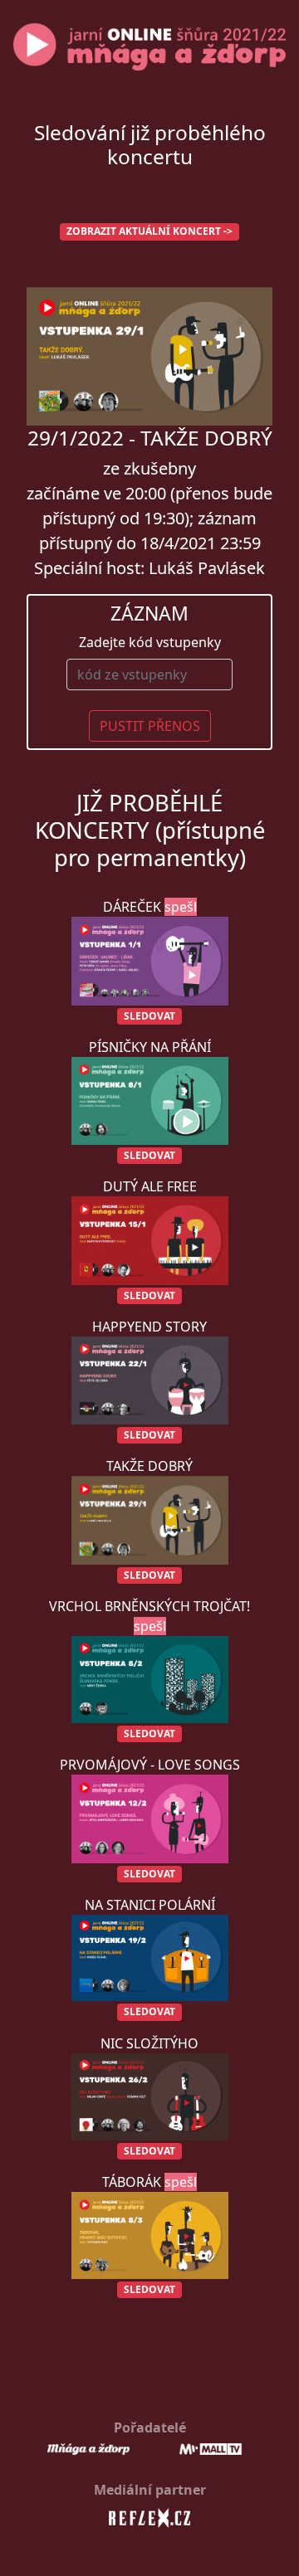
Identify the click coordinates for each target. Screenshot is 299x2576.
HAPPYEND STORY (149, 1380)
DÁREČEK (150, 960)
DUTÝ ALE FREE (150, 1239)
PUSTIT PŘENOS (150, 726)
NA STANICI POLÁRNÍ (150, 1957)
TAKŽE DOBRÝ (149, 1519)
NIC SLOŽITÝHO (149, 2096)
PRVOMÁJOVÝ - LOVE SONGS (150, 1818)
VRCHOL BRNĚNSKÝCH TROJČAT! (149, 1668)
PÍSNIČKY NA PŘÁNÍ (150, 1100)
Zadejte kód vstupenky (150, 642)
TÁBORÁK (149, 2235)
